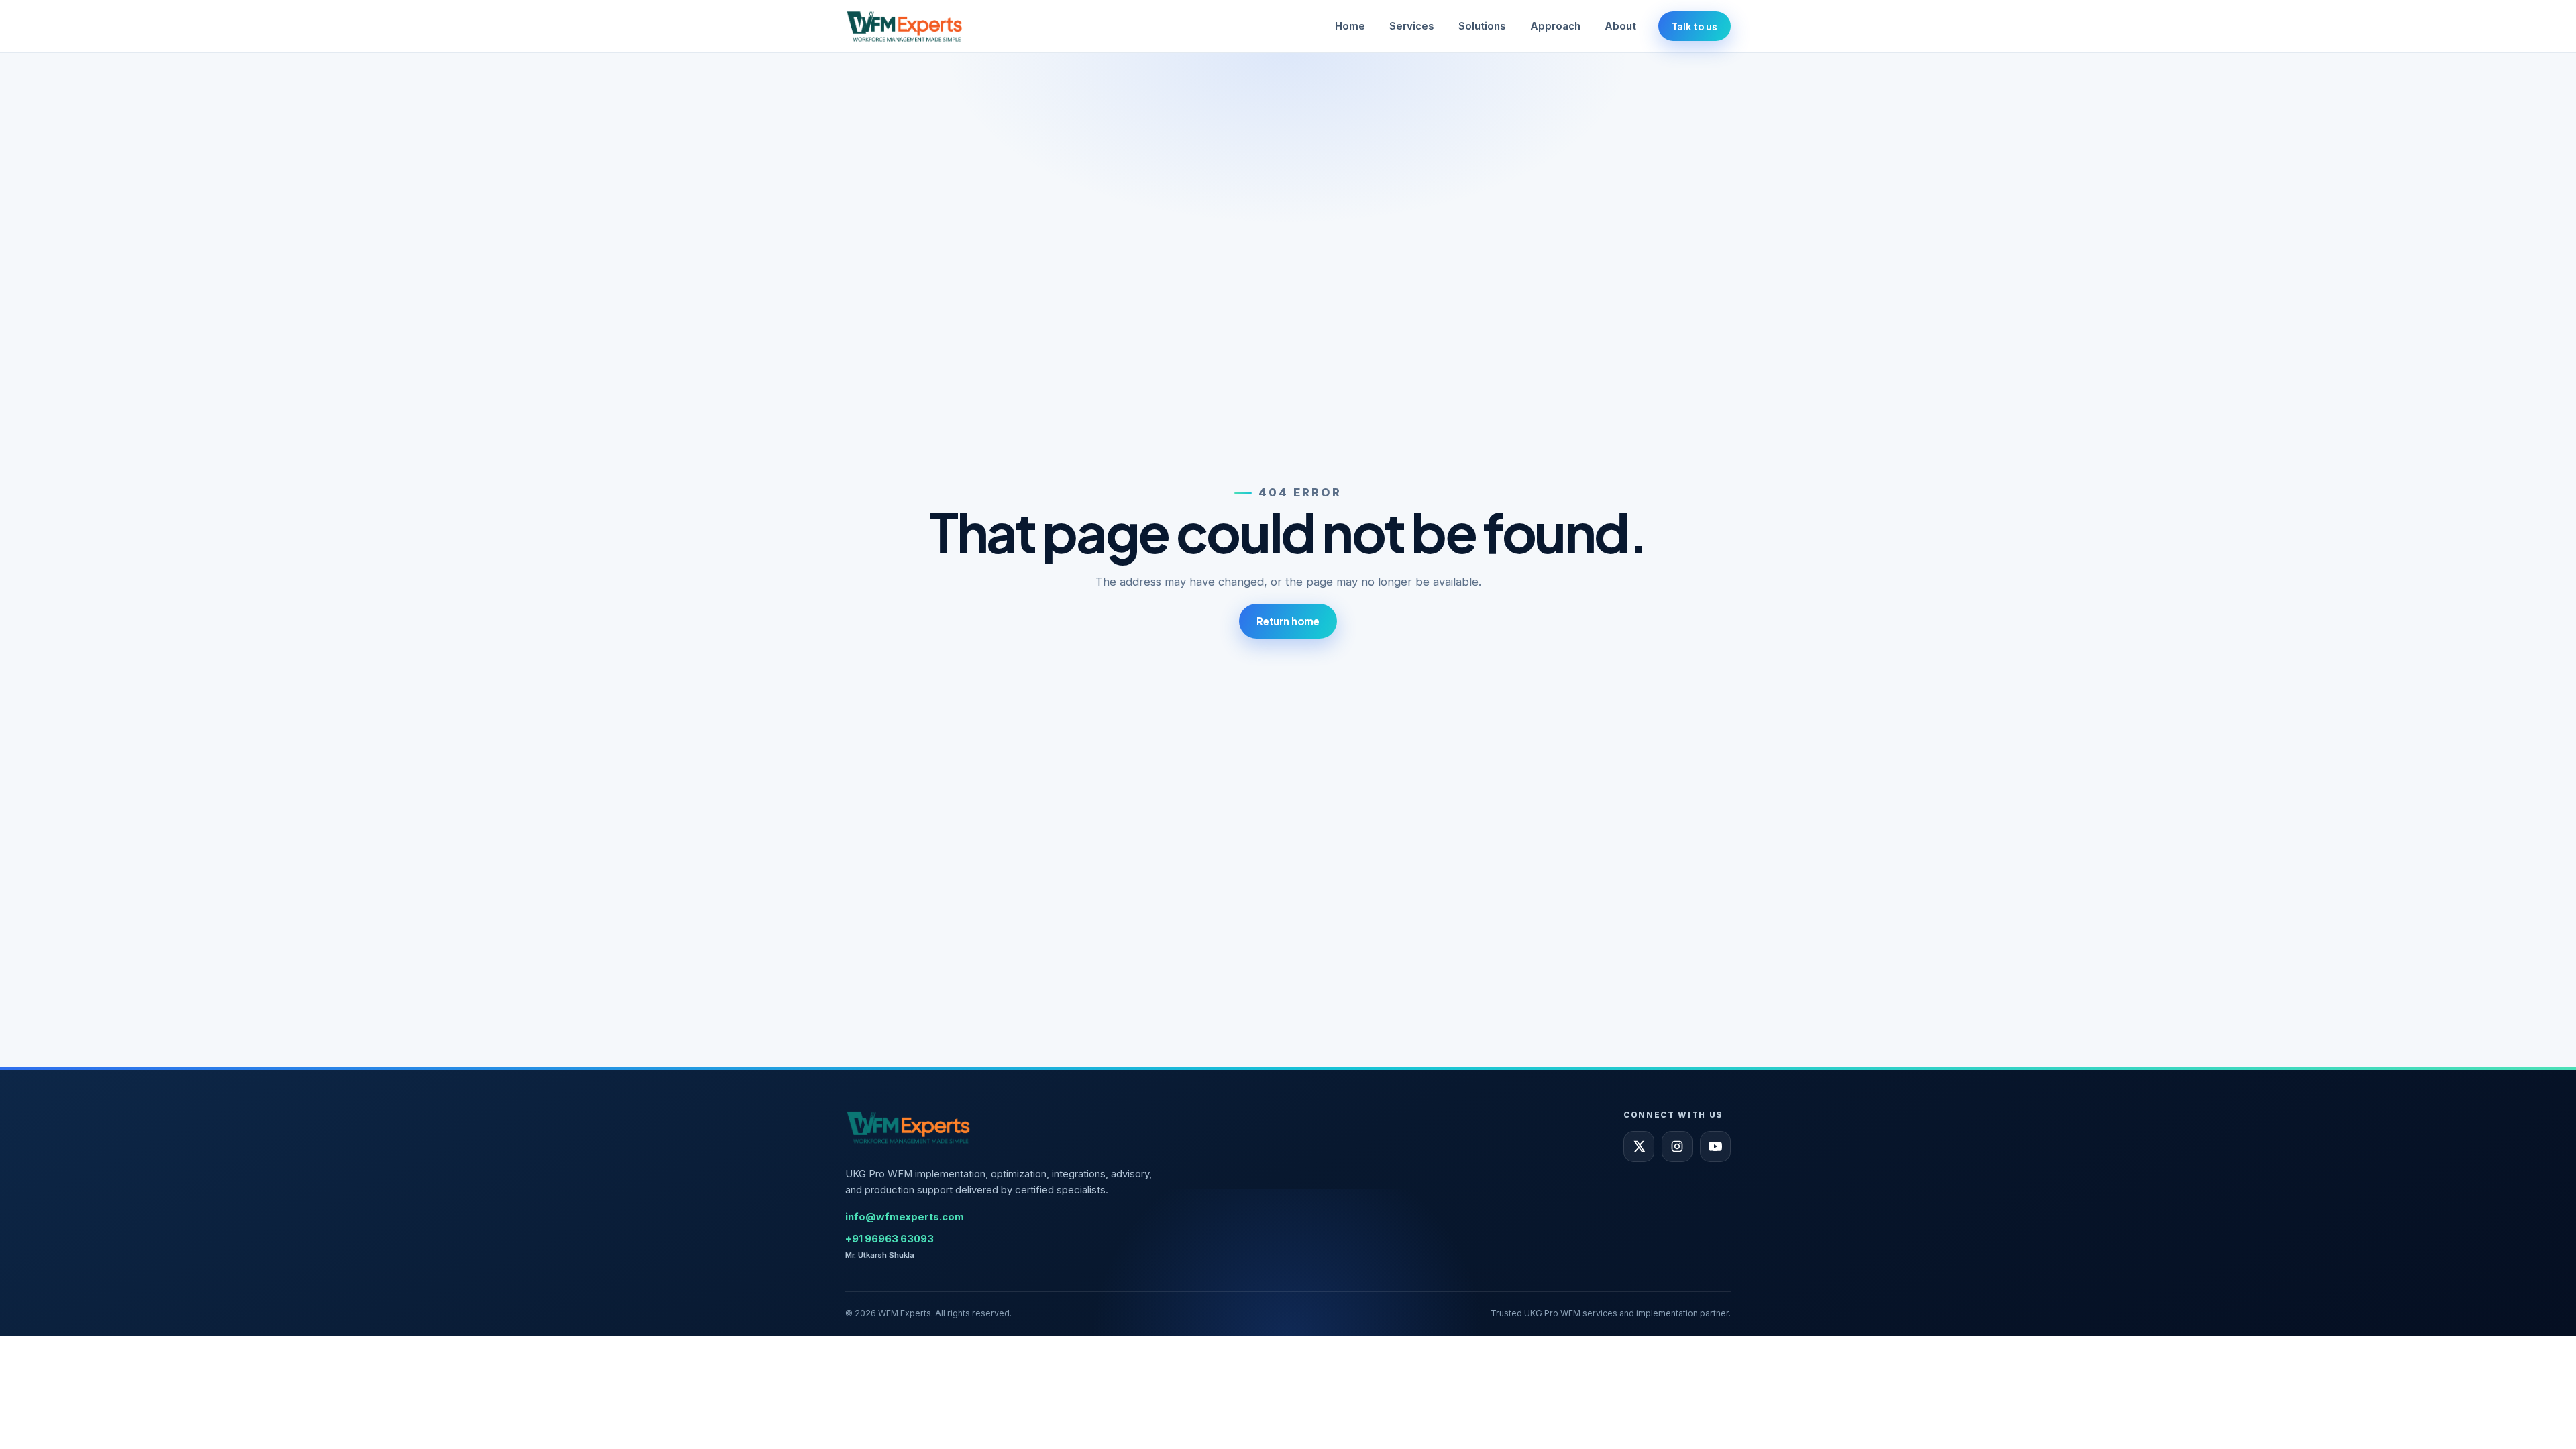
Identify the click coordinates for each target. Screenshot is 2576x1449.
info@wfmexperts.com (905, 1217)
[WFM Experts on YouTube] (1715, 1146)
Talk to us (1695, 26)
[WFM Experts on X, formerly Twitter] (1639, 1146)
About (1620, 26)
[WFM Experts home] (905, 26)
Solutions (1482, 26)
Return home (1288, 621)
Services (1412, 26)
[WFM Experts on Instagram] (1677, 1146)
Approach (1555, 26)
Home (1350, 26)
